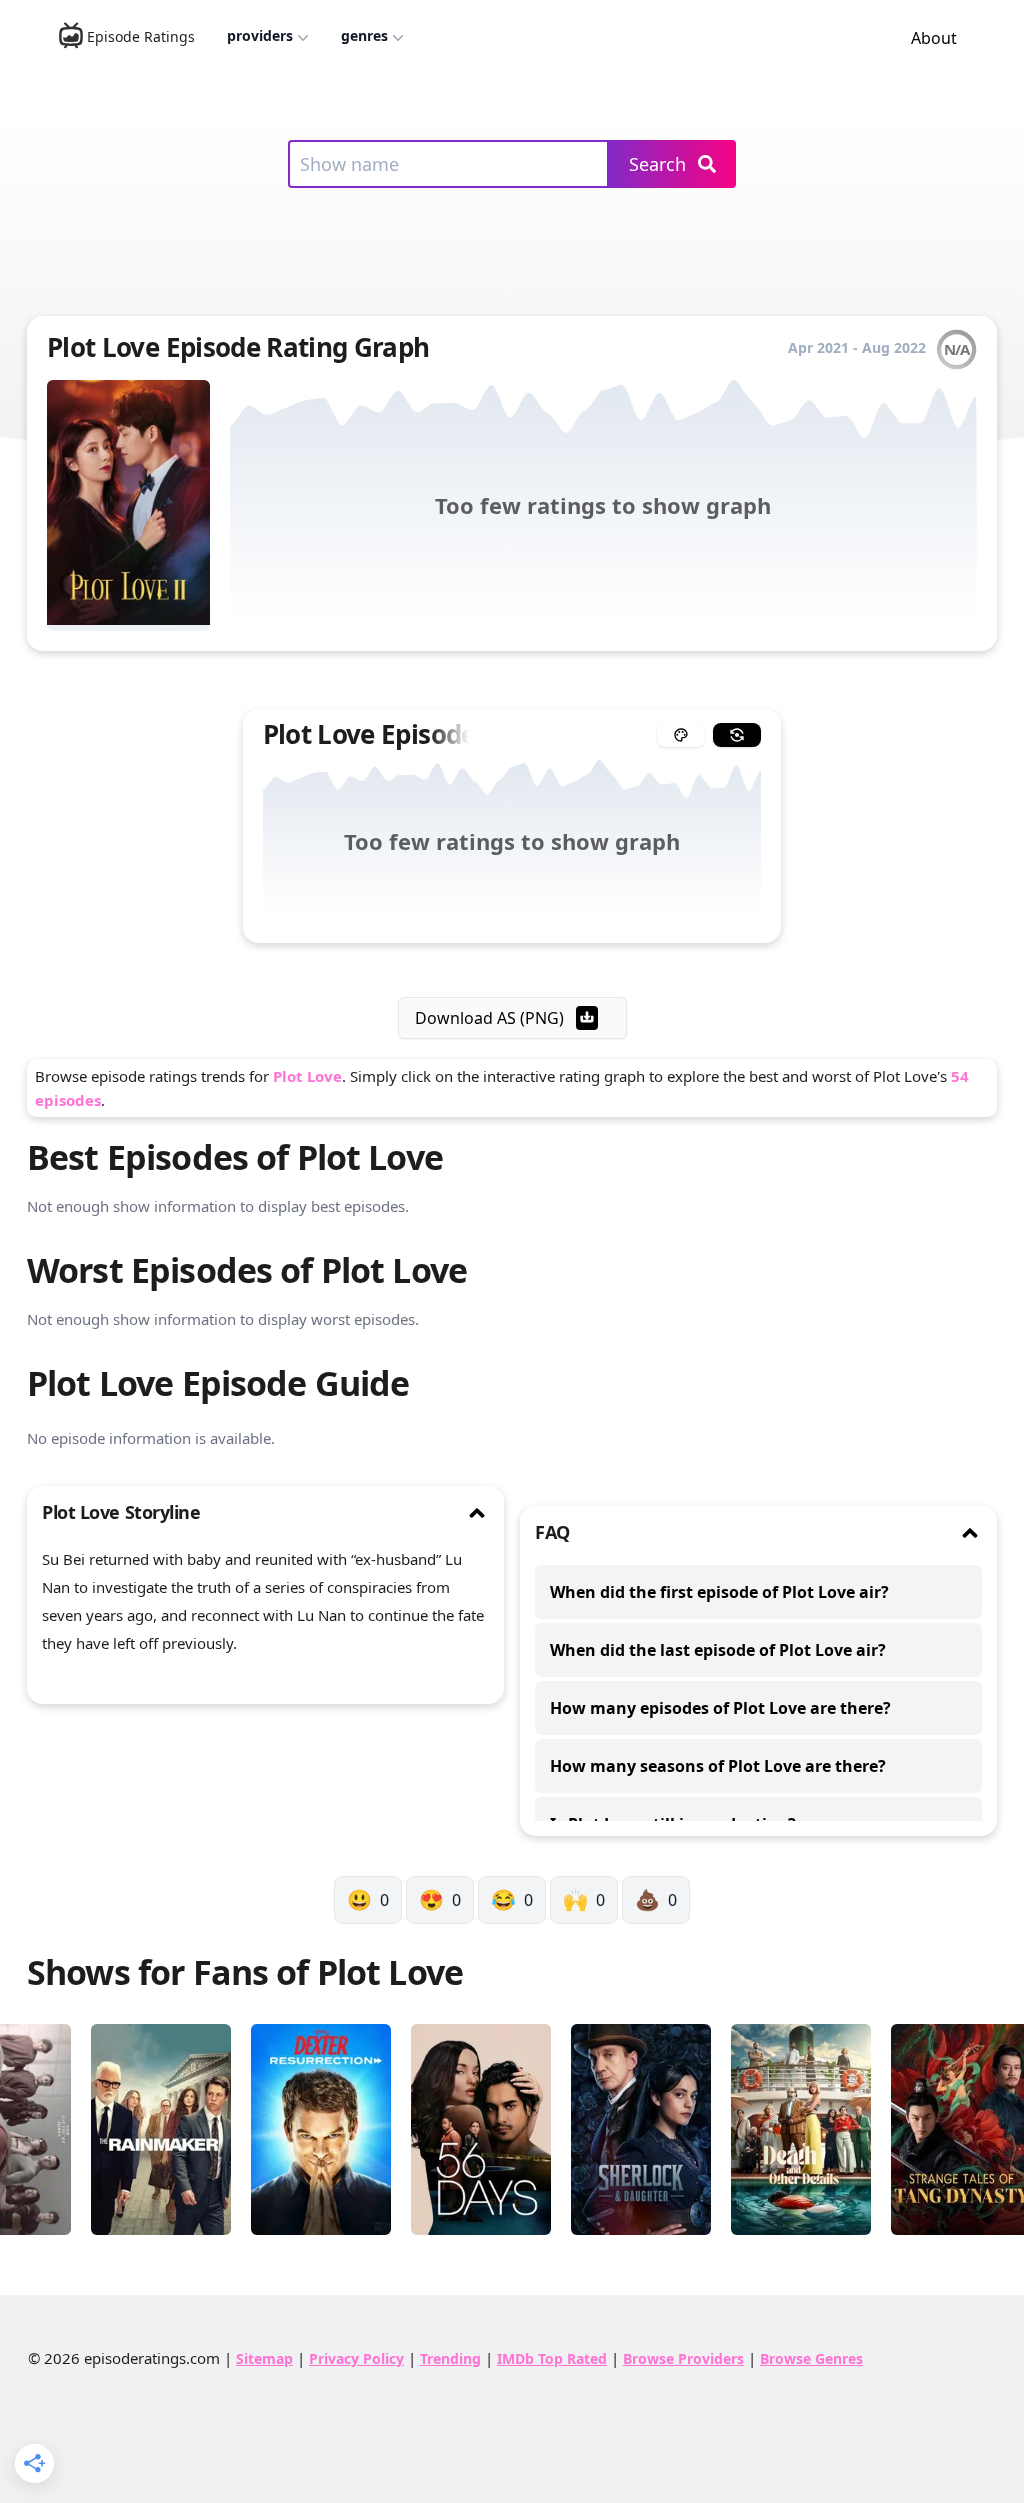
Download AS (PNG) (489, 1018)
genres (364, 35)
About (934, 38)
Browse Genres (811, 2358)
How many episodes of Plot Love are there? (720, 1708)
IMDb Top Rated (552, 2358)
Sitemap (264, 2358)
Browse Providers (683, 2358)
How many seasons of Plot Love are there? (718, 1766)
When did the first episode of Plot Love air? (719, 1592)
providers (260, 35)
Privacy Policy (356, 2358)
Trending (450, 2358)
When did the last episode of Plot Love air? (718, 1650)
